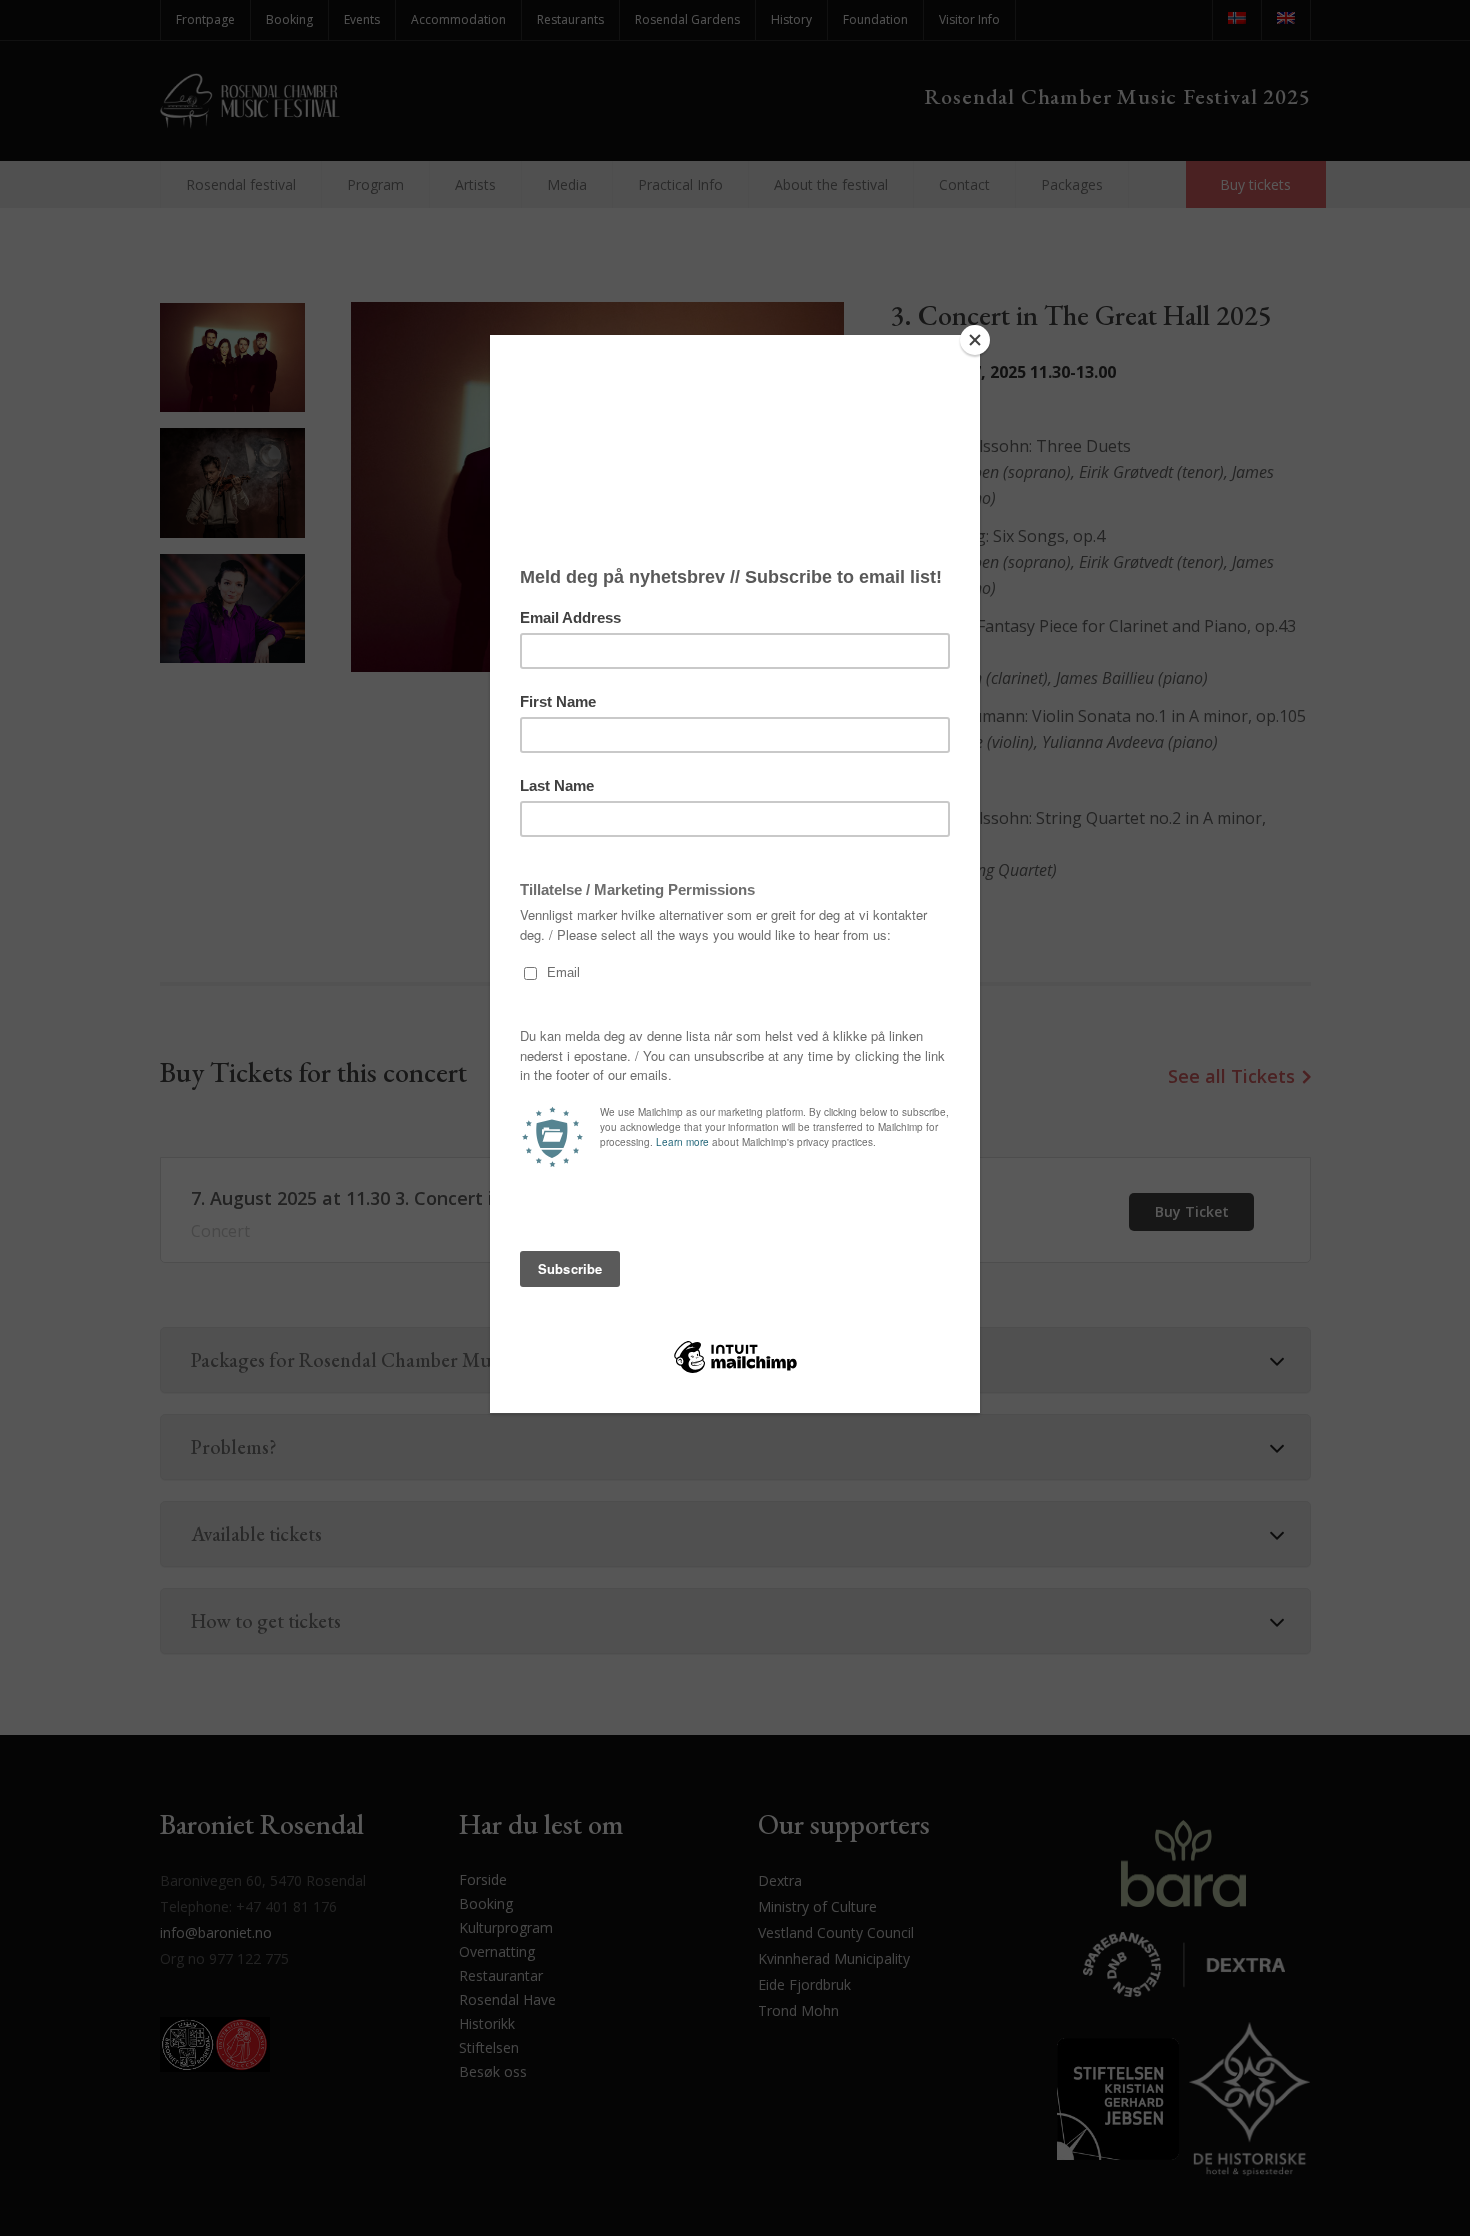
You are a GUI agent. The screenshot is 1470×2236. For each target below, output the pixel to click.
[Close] (975, 340)
